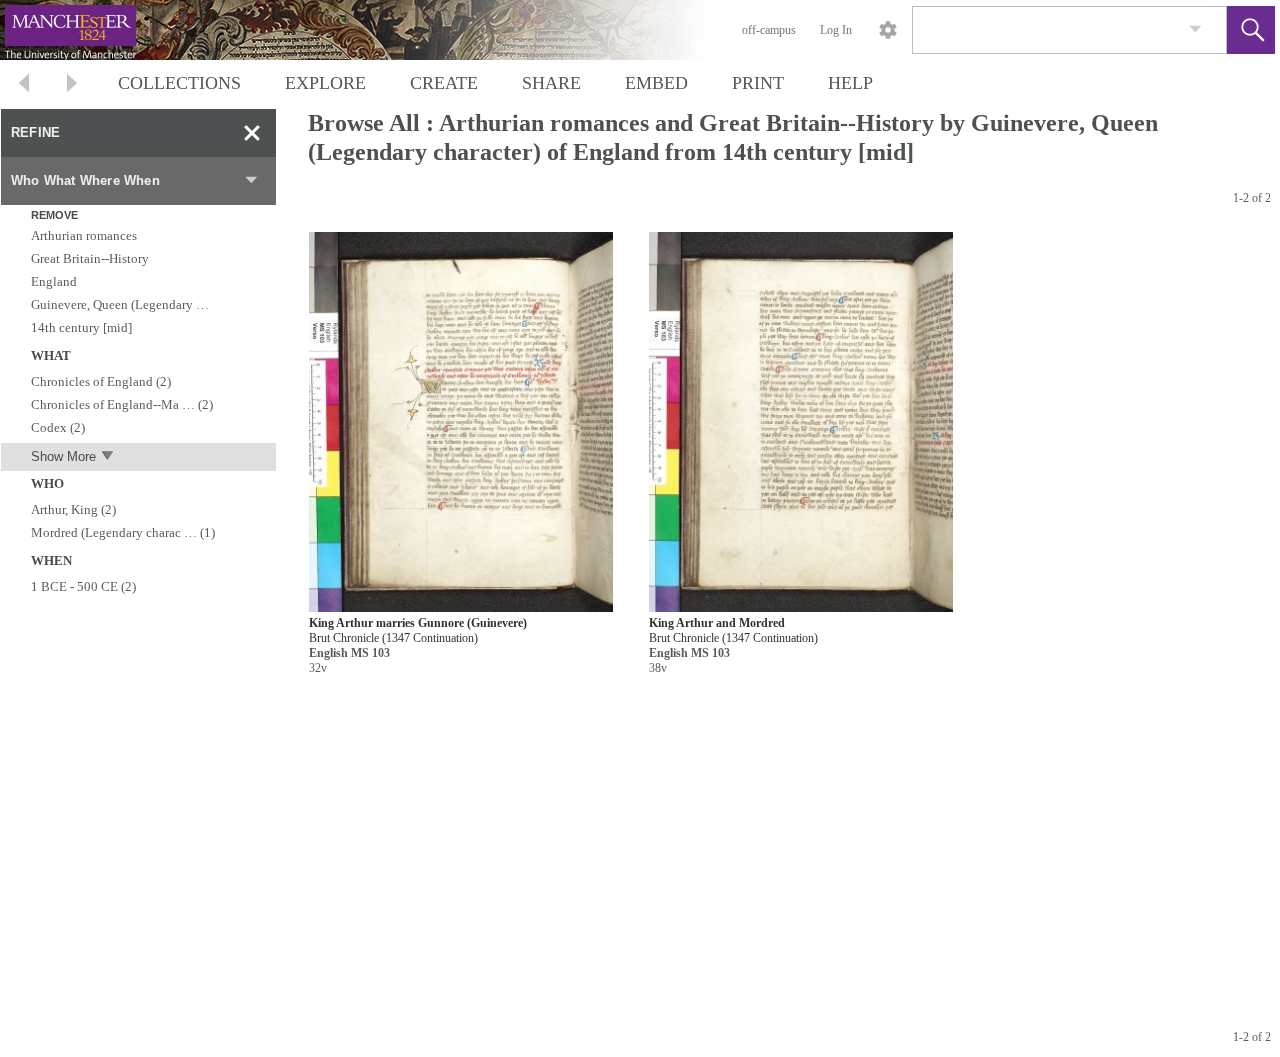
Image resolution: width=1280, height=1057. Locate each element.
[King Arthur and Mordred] (801, 422)
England (54, 281)
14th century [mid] (81, 327)
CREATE (444, 83)
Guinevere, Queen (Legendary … (120, 304)
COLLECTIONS (179, 83)
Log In (836, 30)
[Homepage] (377, 30)
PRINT (758, 83)
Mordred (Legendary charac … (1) (123, 532)
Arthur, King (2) (73, 509)
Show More (63, 456)
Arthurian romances (84, 235)
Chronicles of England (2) (101, 381)
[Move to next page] (72, 85)
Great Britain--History (90, 258)
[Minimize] (252, 133)
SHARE (551, 83)
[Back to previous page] (24, 85)
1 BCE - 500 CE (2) (83, 586)
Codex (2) (58, 427)
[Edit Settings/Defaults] (888, 30)
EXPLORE (325, 83)
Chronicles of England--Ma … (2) (122, 404)
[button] (1251, 30)
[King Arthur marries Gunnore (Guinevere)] (461, 422)
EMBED (656, 83)
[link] (1195, 29)
